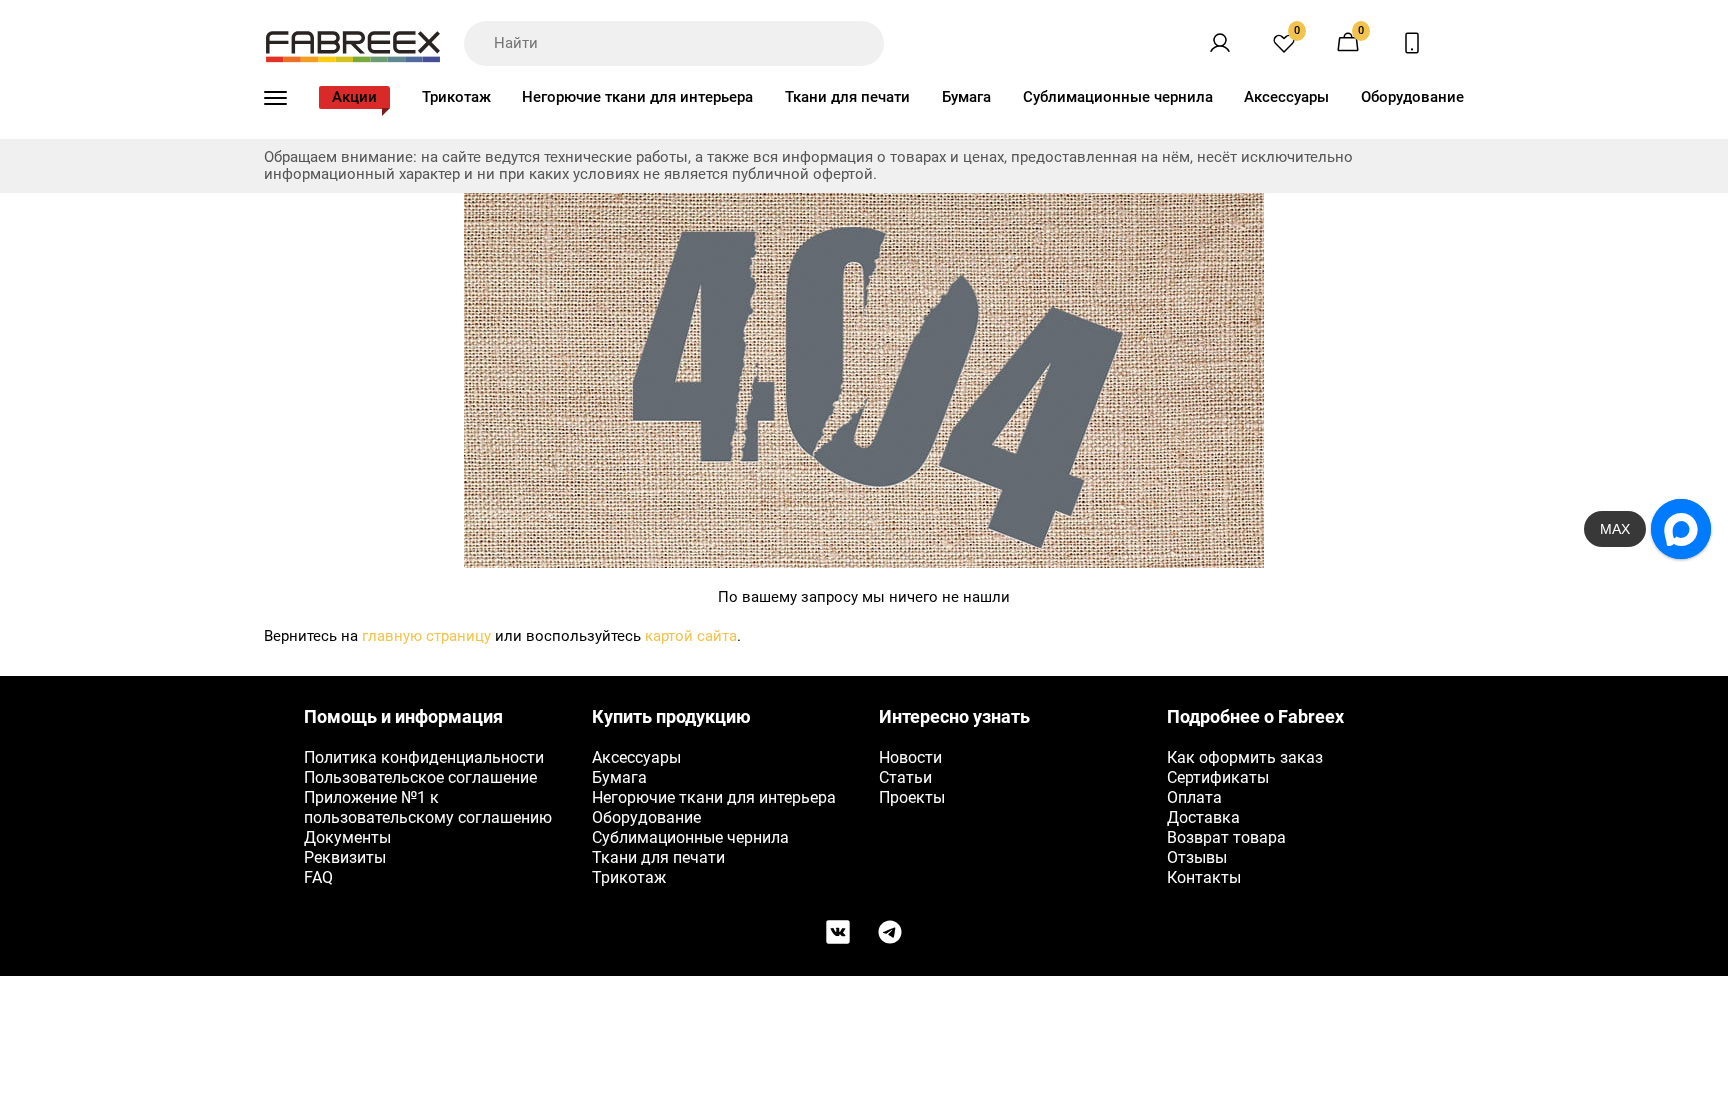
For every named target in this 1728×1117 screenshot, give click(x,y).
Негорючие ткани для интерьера (637, 97)
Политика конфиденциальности (424, 757)
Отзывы (1197, 857)
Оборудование (1412, 97)
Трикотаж (456, 97)
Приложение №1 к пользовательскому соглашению (428, 807)
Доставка (1203, 817)
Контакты (1204, 877)
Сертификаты (1218, 777)
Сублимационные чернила (1118, 97)
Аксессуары (1286, 97)
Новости (910, 757)
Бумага (966, 97)
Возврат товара (1226, 837)
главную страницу (426, 636)
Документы (347, 837)
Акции (354, 97)
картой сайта (691, 636)
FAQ (318, 877)
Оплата (1194, 797)
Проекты (912, 797)
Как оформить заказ (1245, 757)
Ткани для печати (847, 97)
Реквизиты (345, 857)
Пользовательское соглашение (420, 777)
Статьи (905, 777)
